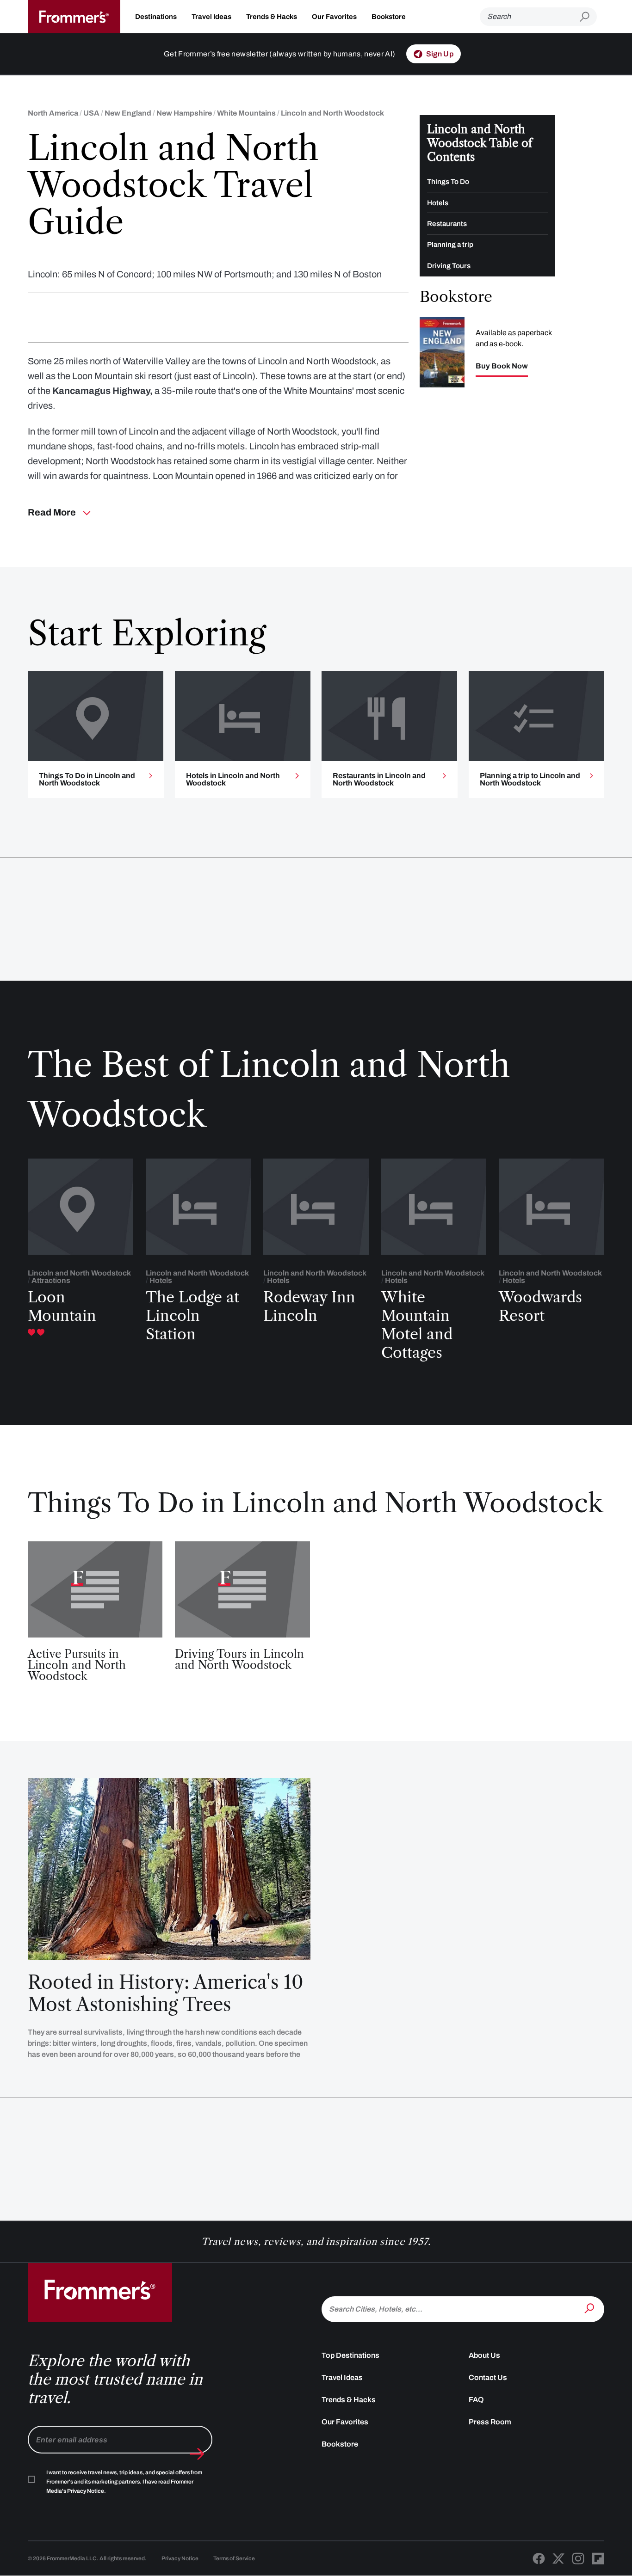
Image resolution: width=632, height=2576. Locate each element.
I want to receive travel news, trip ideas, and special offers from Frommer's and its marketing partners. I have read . (124, 2482)
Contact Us (488, 2377)
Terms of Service (234, 2558)
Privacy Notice (180, 2558)
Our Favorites (334, 17)
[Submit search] (588, 17)
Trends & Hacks (272, 17)
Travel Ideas (211, 17)
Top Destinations (350, 2355)
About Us (484, 2355)
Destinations (156, 17)
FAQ (476, 2400)
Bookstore (389, 17)
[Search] (590, 2308)
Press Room (490, 2422)
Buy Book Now (502, 366)
